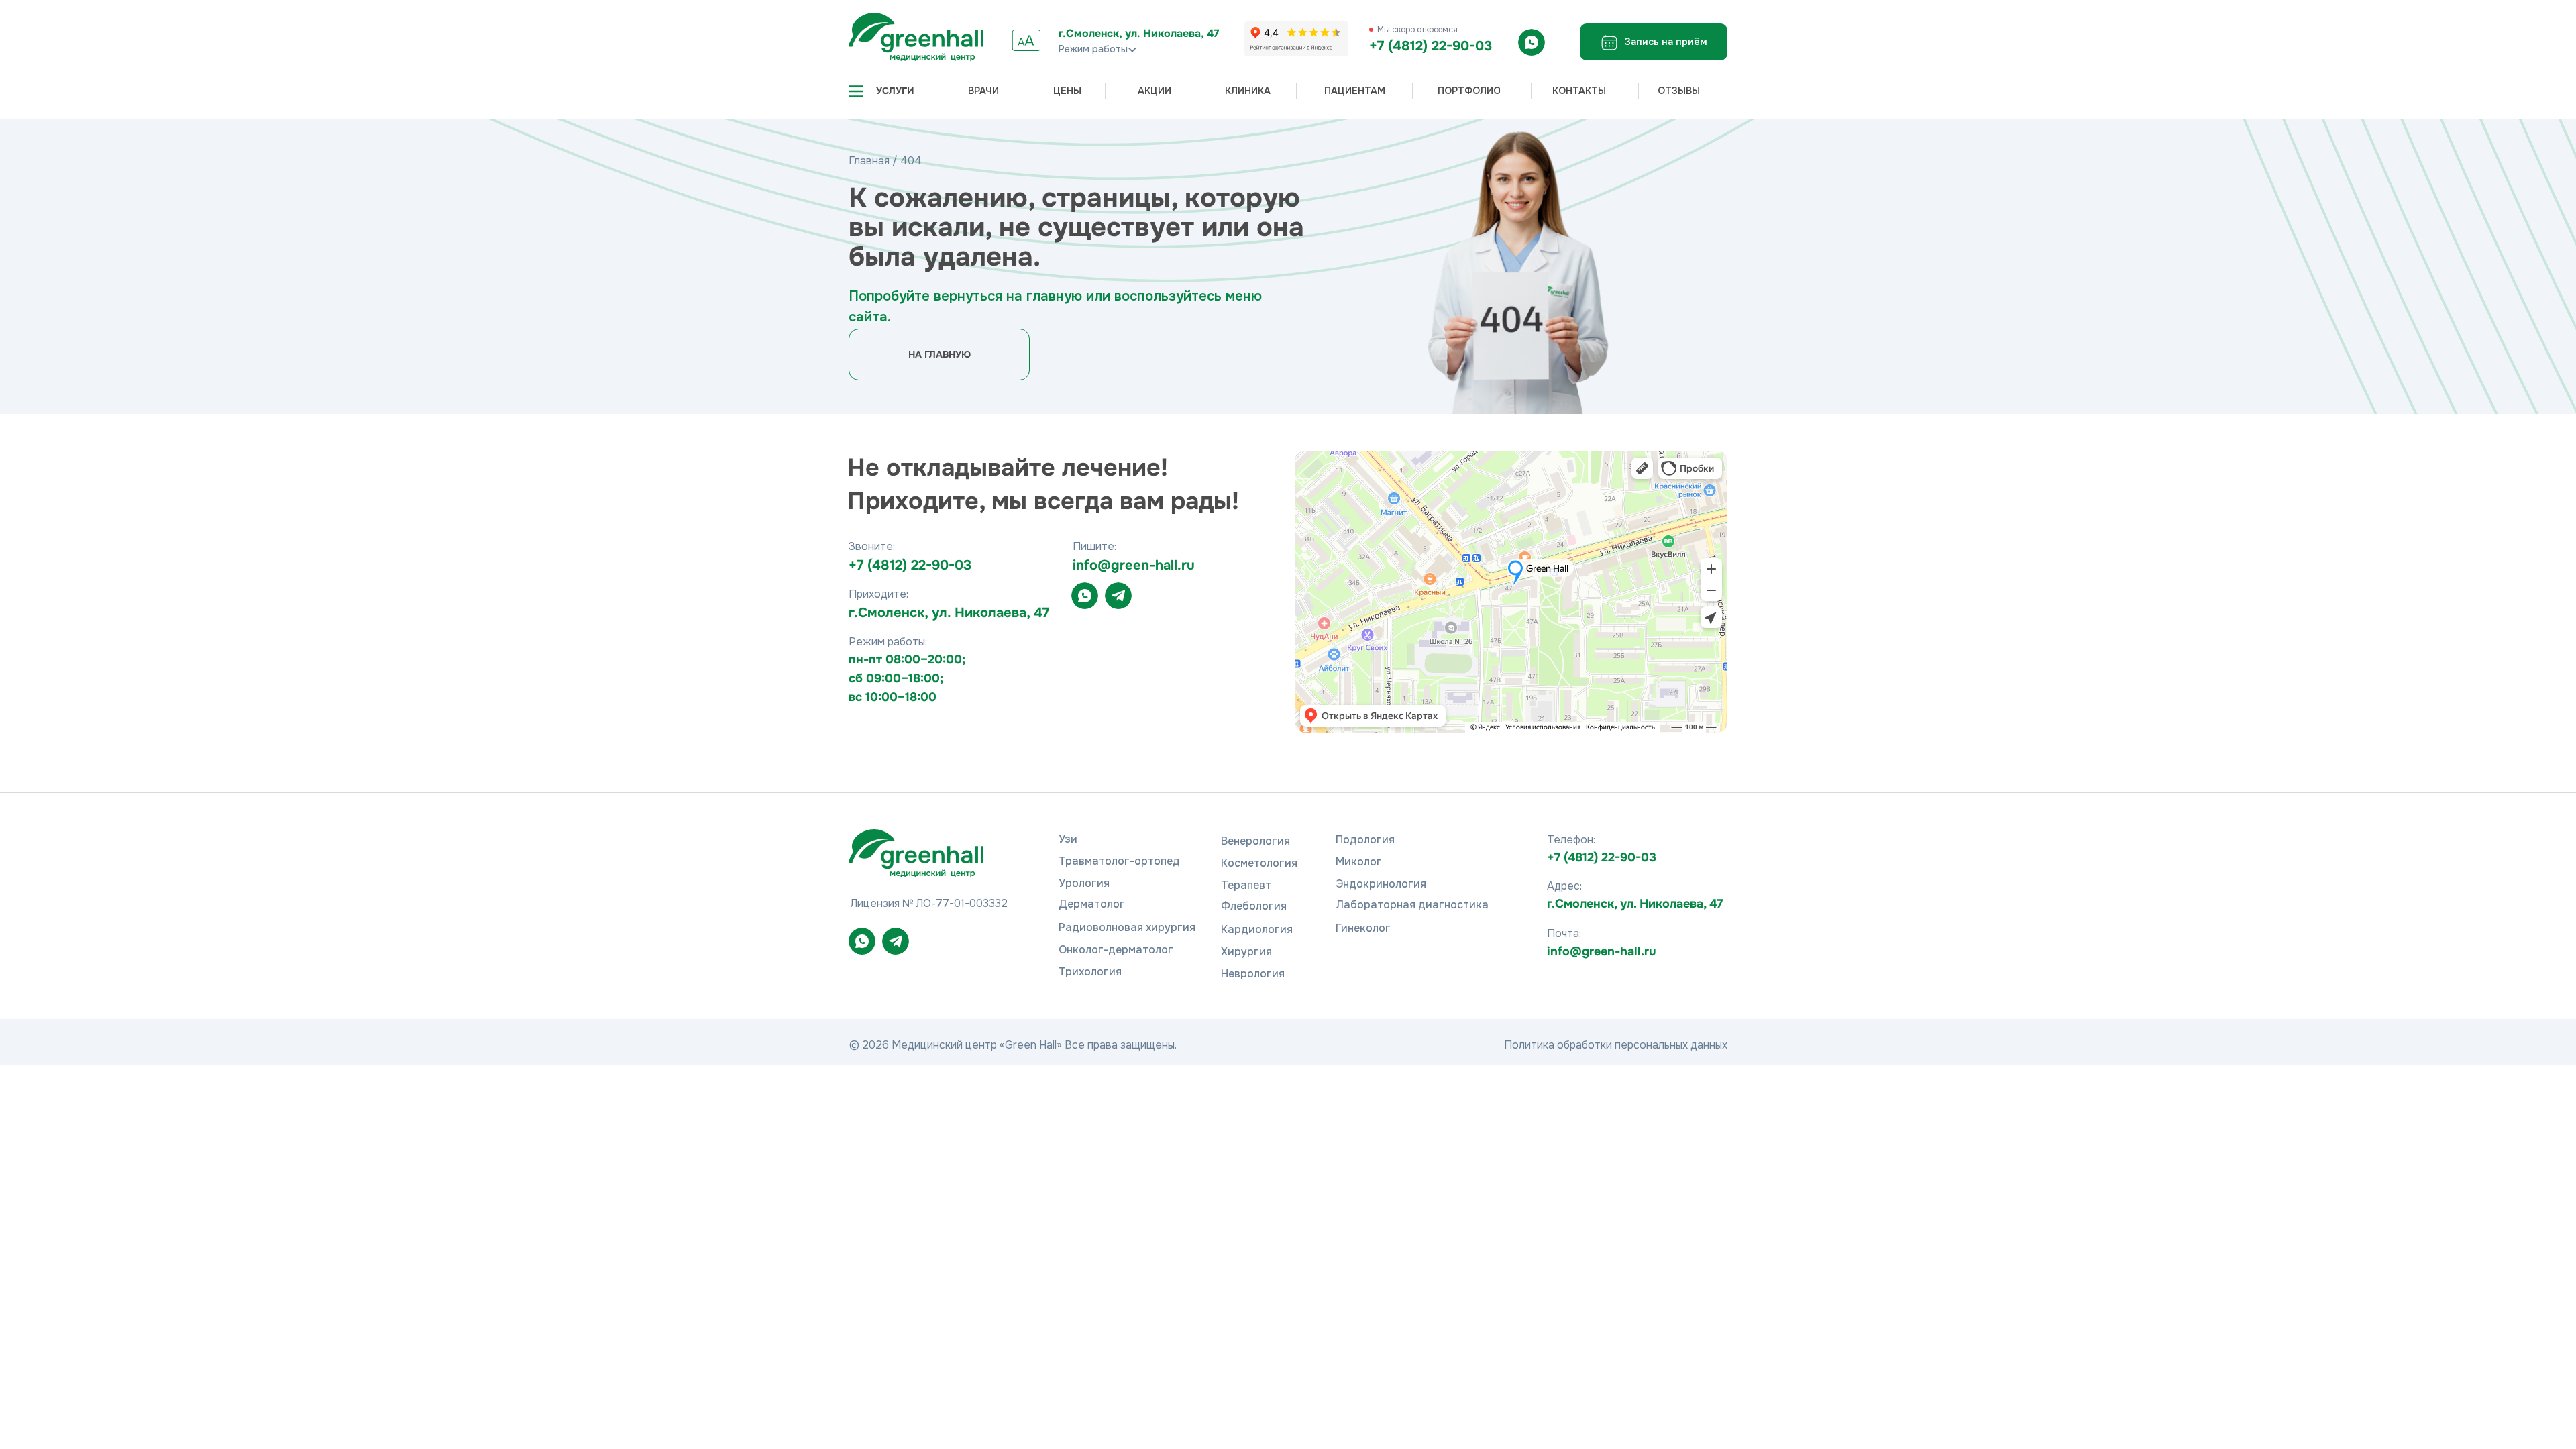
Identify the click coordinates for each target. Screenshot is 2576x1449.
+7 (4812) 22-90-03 (1431, 46)
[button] (1654, 42)
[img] (916, 37)
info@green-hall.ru (1602, 951)
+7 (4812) (880, 565)
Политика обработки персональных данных (1616, 1045)
